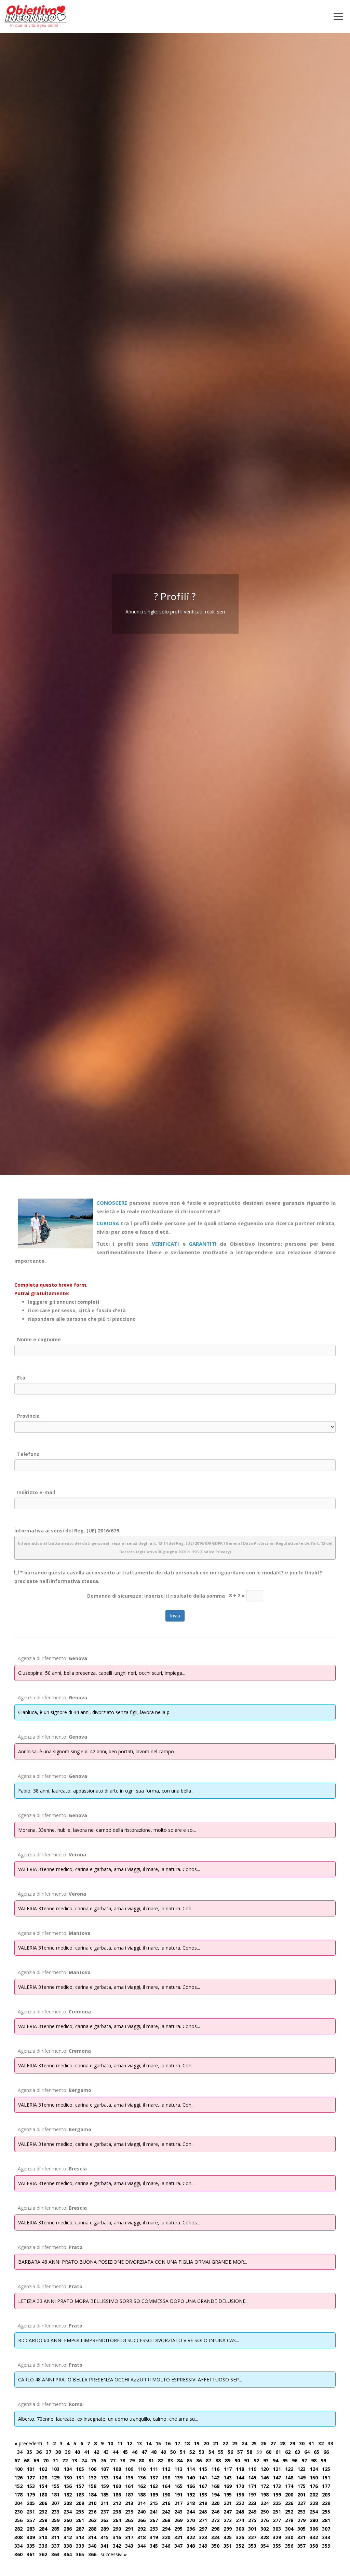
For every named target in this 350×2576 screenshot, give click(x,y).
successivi (114, 2554)
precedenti (28, 2443)
